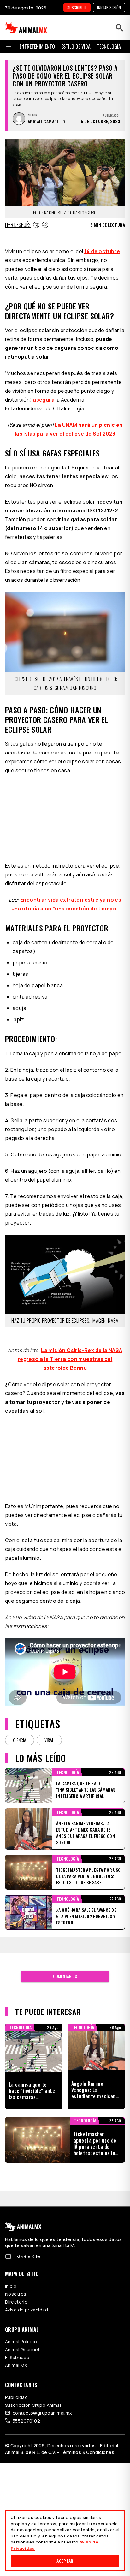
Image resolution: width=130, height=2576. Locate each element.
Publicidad (16, 2397)
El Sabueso (17, 2357)
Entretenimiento (37, 46)
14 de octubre (102, 251)
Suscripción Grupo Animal (33, 2405)
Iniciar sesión (109, 7)
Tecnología (109, 46)
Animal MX (16, 2365)
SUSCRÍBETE (77, 7)
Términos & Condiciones (87, 2452)
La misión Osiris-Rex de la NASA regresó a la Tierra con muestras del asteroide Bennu (70, 1359)
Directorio (16, 2302)
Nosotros (16, 2294)
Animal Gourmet (23, 2349)
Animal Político (21, 2342)
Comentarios (65, 1976)
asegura (44, 400)
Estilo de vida (76, 46)
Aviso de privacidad (27, 2310)
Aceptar (65, 2561)
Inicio (11, 2286)
